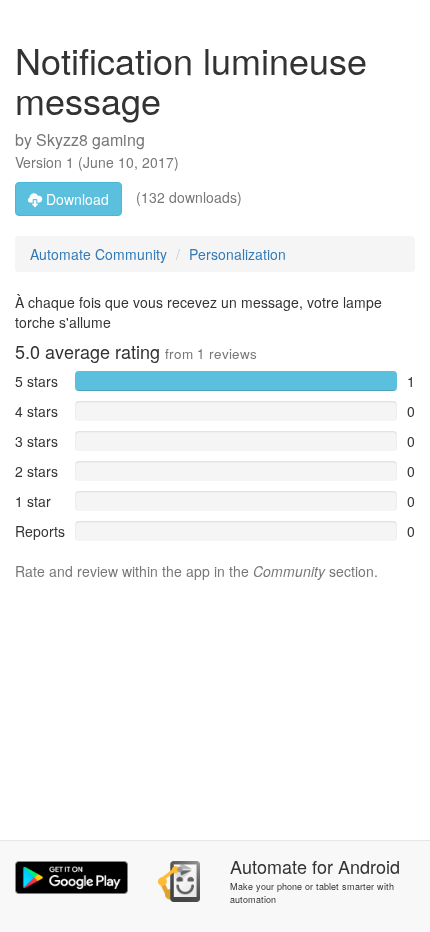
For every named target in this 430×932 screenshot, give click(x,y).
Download (75, 199)
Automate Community (98, 254)
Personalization (237, 254)
